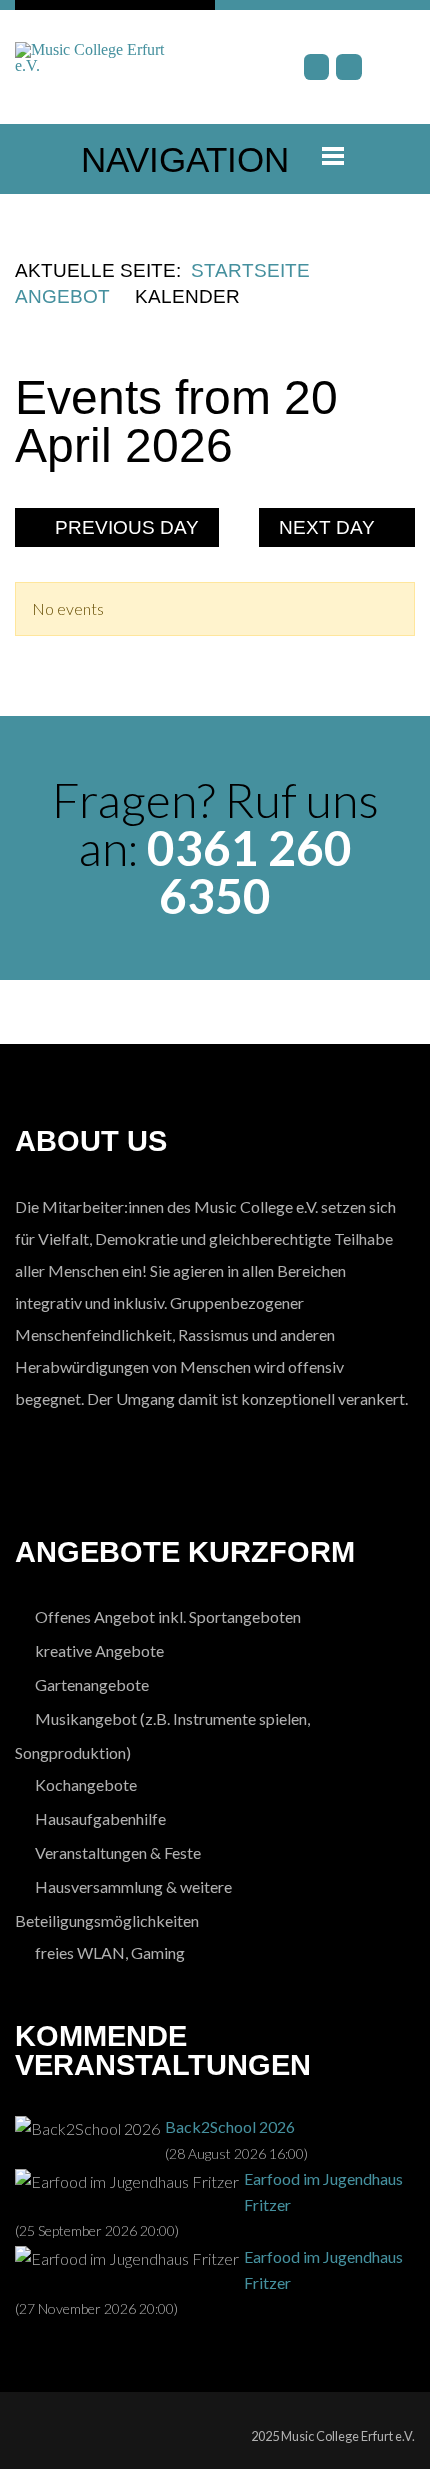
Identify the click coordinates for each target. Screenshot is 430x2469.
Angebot (62, 296)
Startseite (250, 270)
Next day (329, 527)
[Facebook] (317, 67)
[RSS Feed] (395, 561)
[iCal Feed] (409, 561)
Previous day (124, 527)
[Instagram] (349, 67)
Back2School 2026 (230, 2126)
